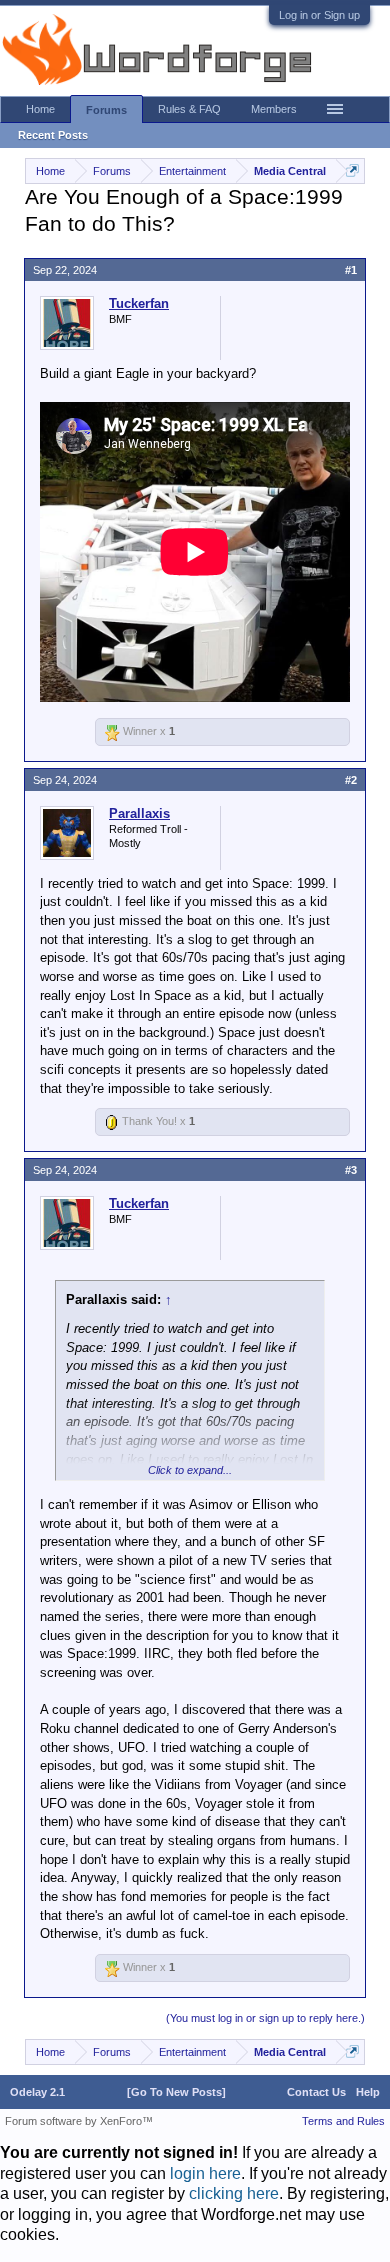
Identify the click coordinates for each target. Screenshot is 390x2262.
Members (274, 109)
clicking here (234, 2193)
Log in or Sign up (319, 15)
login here (205, 2173)
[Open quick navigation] (352, 170)
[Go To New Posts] (176, 2092)
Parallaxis (139, 813)
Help (368, 2092)
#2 (351, 780)
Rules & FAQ (189, 109)
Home (40, 109)
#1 (351, 270)
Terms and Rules (343, 2121)
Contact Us (316, 2092)
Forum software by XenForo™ (79, 2121)
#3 (351, 1170)
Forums (106, 110)
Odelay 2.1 (37, 2092)
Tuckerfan (139, 303)
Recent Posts (53, 135)
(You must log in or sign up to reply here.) (265, 2018)
